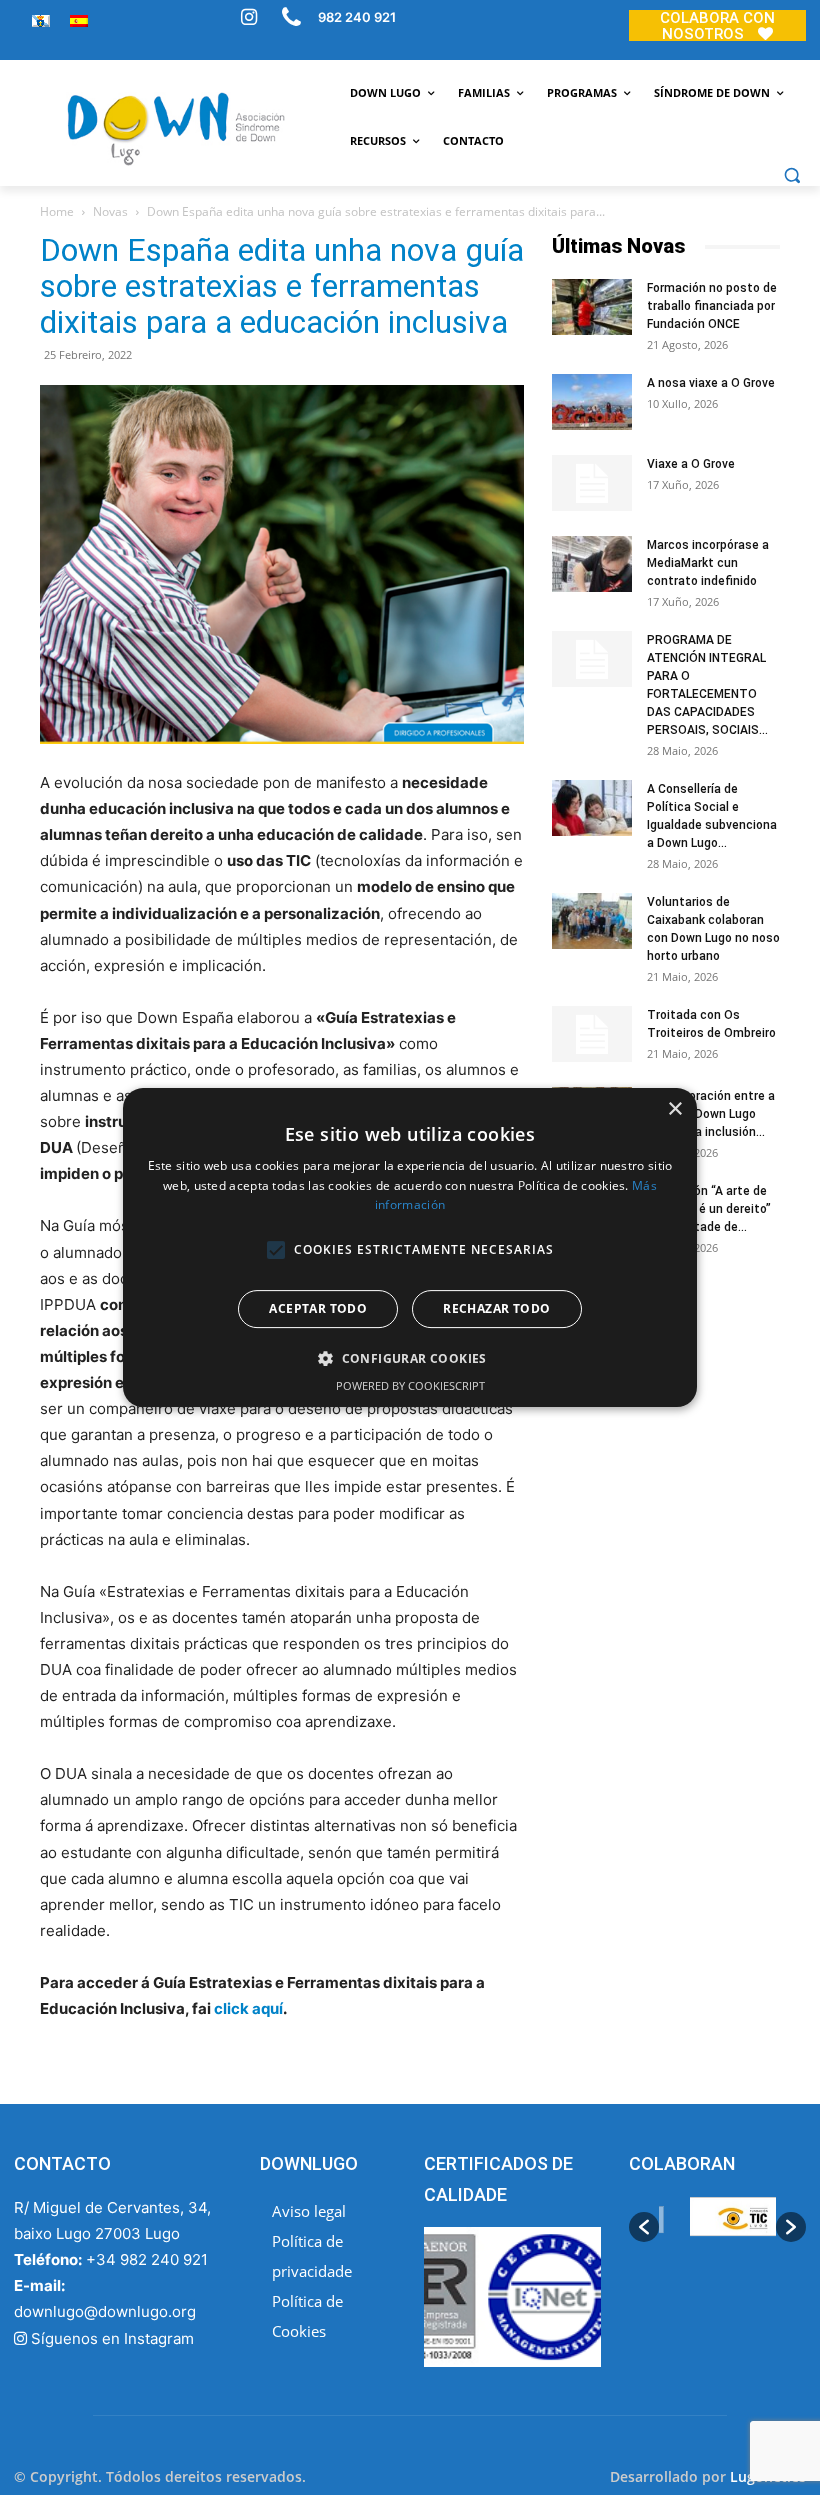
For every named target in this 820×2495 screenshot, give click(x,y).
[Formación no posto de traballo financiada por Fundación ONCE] (592, 307)
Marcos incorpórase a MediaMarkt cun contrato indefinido (708, 563)
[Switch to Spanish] (79, 20)
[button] (792, 175)
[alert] (410, 1248)
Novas (110, 211)
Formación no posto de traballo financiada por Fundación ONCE (712, 306)
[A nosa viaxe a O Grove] (592, 402)
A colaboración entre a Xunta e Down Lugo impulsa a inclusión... (711, 1114)
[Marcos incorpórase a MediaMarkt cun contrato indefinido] (592, 564)
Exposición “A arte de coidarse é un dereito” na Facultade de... (709, 1209)
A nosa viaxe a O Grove (711, 383)
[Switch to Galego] (41, 20)
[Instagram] (249, 19)
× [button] (674, 1109)
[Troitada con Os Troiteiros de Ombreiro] (592, 1034)
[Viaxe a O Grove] (592, 483)
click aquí (248, 2008)
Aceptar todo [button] (318, 1308)
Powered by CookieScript (410, 1385)
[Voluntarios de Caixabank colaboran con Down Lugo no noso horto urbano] (592, 921)
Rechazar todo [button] (496, 1308)
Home (57, 211)
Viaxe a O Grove (691, 464)
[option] (717, 2227)
